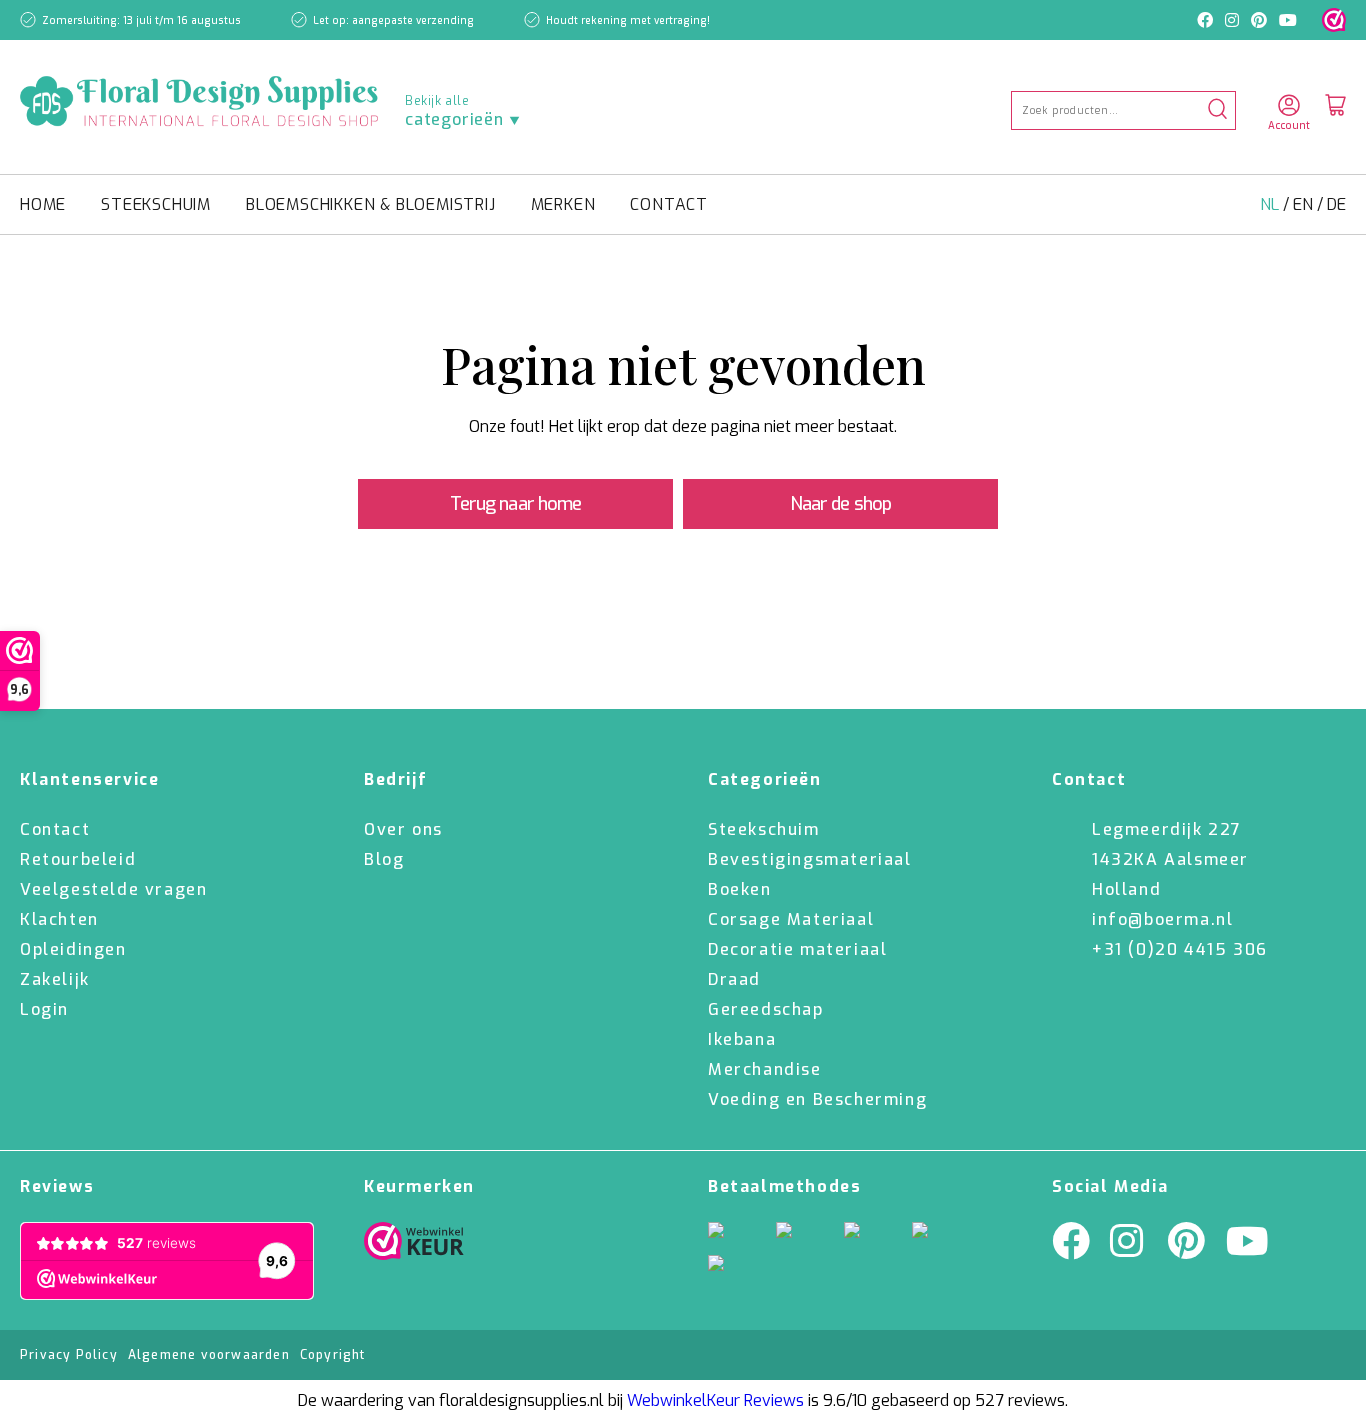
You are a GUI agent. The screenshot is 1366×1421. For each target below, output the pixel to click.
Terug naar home (516, 504)
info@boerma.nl (1162, 919)
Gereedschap (766, 1009)
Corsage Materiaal (791, 919)
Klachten (59, 919)
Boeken (740, 889)
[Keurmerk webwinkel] (1334, 20)
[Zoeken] (1217, 110)
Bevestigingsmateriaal (810, 859)
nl (1271, 204)
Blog (384, 859)
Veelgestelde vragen (113, 889)
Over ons (403, 829)
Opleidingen (73, 949)
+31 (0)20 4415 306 (1180, 949)
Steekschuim (156, 204)
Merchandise (765, 1069)
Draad (734, 979)
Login (44, 1009)
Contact (669, 204)
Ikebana (742, 1039)
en (1305, 204)
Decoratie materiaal (797, 949)
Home (43, 204)
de (1336, 204)
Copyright (333, 1355)
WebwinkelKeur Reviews (715, 1400)
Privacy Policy (69, 1355)
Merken (563, 204)
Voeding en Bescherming (817, 1099)
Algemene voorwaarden (209, 1355)
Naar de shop (840, 504)
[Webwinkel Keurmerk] (414, 1246)
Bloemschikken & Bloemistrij (371, 204)
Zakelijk (55, 979)
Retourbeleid (78, 859)
